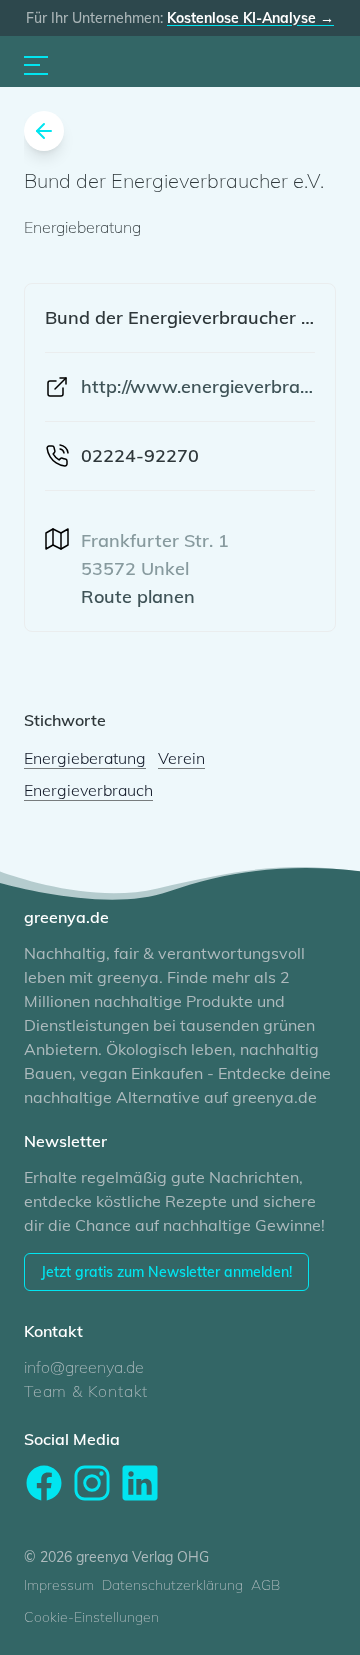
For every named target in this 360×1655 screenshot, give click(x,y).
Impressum (59, 1585)
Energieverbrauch (88, 790)
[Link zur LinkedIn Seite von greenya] (140, 1483)
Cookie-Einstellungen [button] (91, 1617)
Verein (181, 758)
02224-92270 (140, 455)
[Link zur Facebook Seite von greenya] (44, 1483)
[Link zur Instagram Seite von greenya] (92, 1483)
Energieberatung (85, 758)
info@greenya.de (84, 1367)
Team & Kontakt (86, 1391)
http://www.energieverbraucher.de (198, 386)
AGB (265, 1585)
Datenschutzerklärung (172, 1585)
